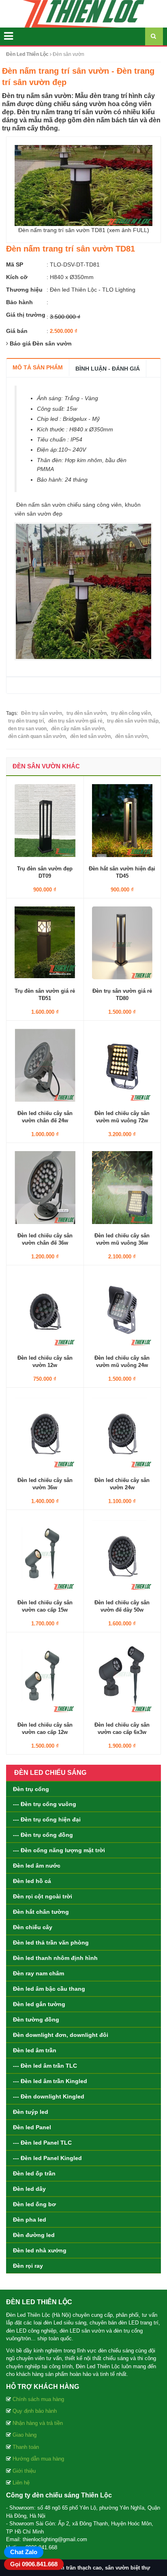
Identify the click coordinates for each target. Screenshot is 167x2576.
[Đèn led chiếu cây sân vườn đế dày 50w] (122, 1554)
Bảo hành (19, 302)
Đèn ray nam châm (39, 1973)
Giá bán (17, 331)
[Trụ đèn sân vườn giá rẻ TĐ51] (45, 943)
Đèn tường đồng (36, 2019)
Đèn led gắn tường (39, 2004)
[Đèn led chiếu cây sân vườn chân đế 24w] (45, 1065)
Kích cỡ (17, 277)
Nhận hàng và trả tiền (38, 2423)
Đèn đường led (34, 2235)
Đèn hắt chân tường (41, 1912)
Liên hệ (21, 2483)
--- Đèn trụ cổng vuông (45, 1804)
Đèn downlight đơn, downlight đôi (61, 2035)
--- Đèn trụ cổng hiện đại (47, 1819)
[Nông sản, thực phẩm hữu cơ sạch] (83, 13)
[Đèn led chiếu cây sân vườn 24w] (122, 1432)
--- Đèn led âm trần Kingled (50, 2081)
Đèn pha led (30, 2220)
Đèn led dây (29, 2189)
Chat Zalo (24, 2552)
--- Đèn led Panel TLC (42, 2143)
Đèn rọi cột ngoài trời (43, 1896)
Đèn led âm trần (35, 2050)
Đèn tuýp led (31, 2112)
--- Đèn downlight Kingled (49, 2096)
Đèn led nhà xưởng (40, 2250)
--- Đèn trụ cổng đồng (43, 1835)
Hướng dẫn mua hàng (38, 2459)
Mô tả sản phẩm (38, 367)
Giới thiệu (24, 2471)
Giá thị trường (26, 315)
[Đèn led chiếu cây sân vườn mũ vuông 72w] (122, 1065)
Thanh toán (26, 2447)
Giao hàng (25, 2435)
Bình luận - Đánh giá (108, 369)
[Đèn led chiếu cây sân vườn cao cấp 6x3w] (122, 1676)
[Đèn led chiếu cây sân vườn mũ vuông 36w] (122, 1187)
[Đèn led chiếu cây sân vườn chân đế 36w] (45, 1187)
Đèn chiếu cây (33, 1927)
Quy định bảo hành (35, 2411)
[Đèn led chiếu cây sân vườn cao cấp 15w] (45, 1554)
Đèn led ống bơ (34, 2204)
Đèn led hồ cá (32, 1881)
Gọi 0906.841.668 (34, 2564)
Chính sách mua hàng (38, 2399)
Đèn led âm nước (37, 1866)
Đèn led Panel (32, 2127)
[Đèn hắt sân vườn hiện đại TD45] (122, 820)
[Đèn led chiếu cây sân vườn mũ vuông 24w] (122, 1309)
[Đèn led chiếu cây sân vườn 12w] (45, 1309)
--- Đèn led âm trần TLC (45, 2066)
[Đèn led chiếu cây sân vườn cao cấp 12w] (45, 1676)
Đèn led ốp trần (34, 2173)
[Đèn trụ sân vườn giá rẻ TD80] (122, 943)
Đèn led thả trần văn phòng (51, 1943)
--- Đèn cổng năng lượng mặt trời (59, 1850)
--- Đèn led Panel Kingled (47, 2158)
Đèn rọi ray (28, 2266)
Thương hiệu (24, 290)
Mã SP (15, 264)
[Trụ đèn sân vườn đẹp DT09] (45, 820)
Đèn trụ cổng (31, 1789)
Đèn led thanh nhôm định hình (55, 1958)
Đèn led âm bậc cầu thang (49, 1989)
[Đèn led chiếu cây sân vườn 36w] (45, 1432)
